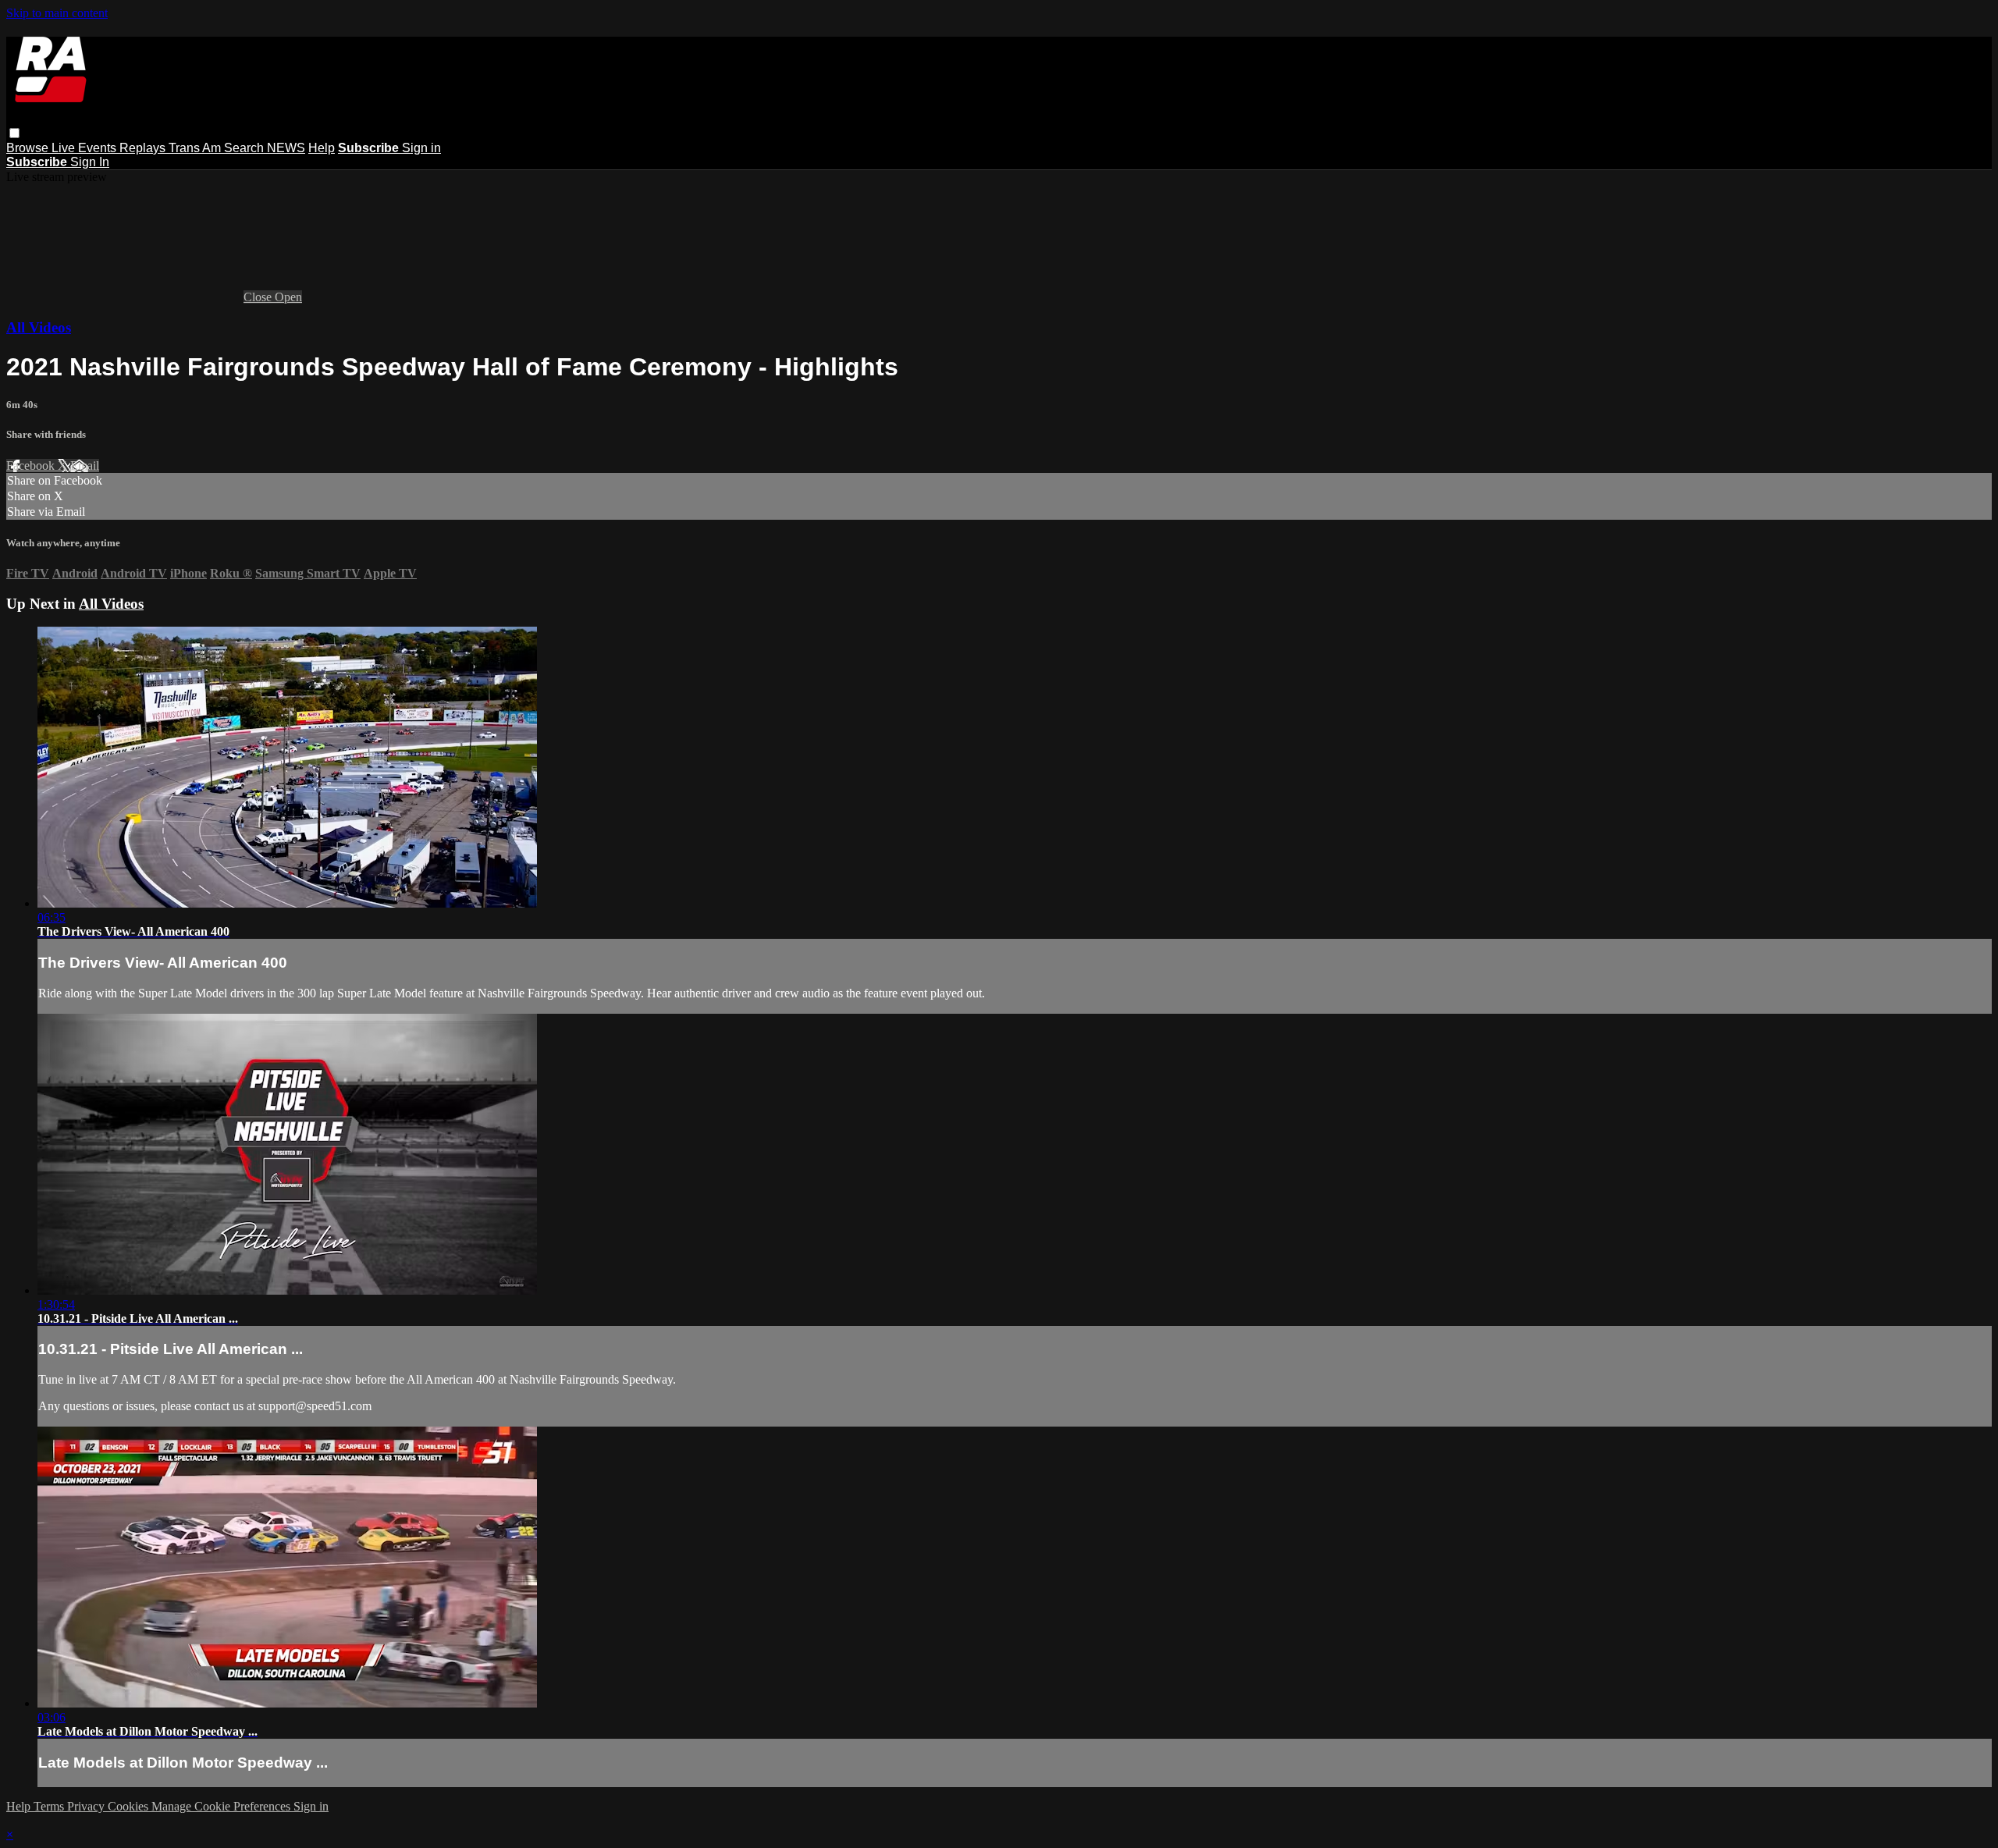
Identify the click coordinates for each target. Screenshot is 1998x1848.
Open (288, 297)
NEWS (286, 148)
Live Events (85, 148)
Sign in (421, 148)
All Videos (39, 327)
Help (322, 148)
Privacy (87, 1806)
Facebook (32, 466)
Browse (29, 148)
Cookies (130, 1806)
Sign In (90, 162)
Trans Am (196, 148)
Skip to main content (57, 13)
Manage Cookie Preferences (222, 1806)
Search (245, 148)
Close (259, 297)
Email (85, 466)
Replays (144, 148)
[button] (14, 133)
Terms (50, 1806)
